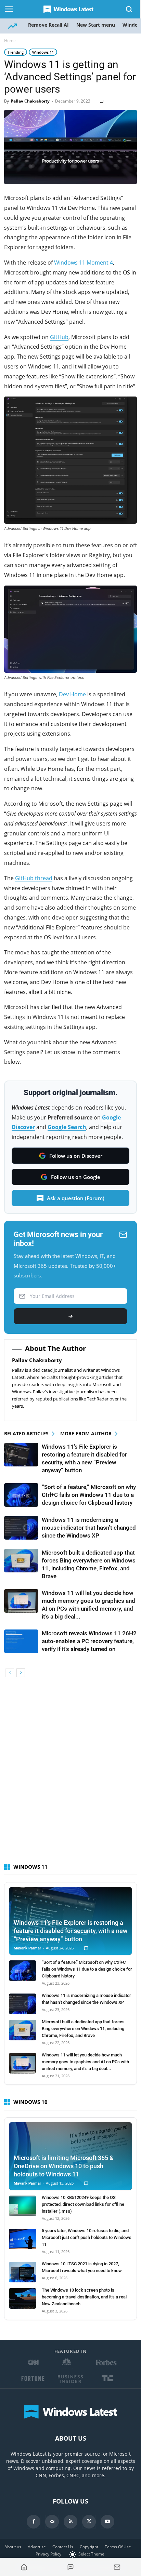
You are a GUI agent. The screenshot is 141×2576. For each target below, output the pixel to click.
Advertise (37, 2547)
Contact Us (63, 2547)
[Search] (129, 9)
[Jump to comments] (70, 2567)
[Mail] (52, 2522)
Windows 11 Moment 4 (84, 263)
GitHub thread (34, 878)
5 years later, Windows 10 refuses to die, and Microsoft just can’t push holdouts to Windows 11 (87, 2237)
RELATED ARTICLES (26, 1433)
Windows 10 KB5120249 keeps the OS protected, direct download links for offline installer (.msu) (83, 2204)
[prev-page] (10, 1673)
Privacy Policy (48, 2554)
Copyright (89, 2547)
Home (10, 41)
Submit (70, 1316)
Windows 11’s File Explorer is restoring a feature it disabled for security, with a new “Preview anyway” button (70, 1931)
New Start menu (96, 25)
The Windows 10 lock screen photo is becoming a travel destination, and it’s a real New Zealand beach (84, 2297)
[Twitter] (89, 2522)
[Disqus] (70, 1773)
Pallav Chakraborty (30, 101)
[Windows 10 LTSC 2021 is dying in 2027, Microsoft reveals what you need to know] (23, 2272)
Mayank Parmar (27, 1948)
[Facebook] (34, 2522)
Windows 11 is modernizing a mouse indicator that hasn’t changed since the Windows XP (89, 1528)
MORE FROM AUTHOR (86, 1433)
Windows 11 (43, 52)
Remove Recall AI (48, 25)
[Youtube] (107, 2522)
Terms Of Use (118, 2547)
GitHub (59, 337)
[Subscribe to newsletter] (117, 2567)
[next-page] (21, 1673)
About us (13, 2547)
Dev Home (72, 694)
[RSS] (70, 2522)
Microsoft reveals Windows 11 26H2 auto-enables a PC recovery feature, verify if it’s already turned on (89, 1641)
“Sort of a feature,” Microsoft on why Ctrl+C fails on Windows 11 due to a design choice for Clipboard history (89, 1495)
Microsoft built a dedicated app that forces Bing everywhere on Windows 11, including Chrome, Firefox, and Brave (83, 2029)
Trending (16, 52)
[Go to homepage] (24, 2567)
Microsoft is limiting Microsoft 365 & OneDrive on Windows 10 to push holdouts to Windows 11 (64, 2166)
